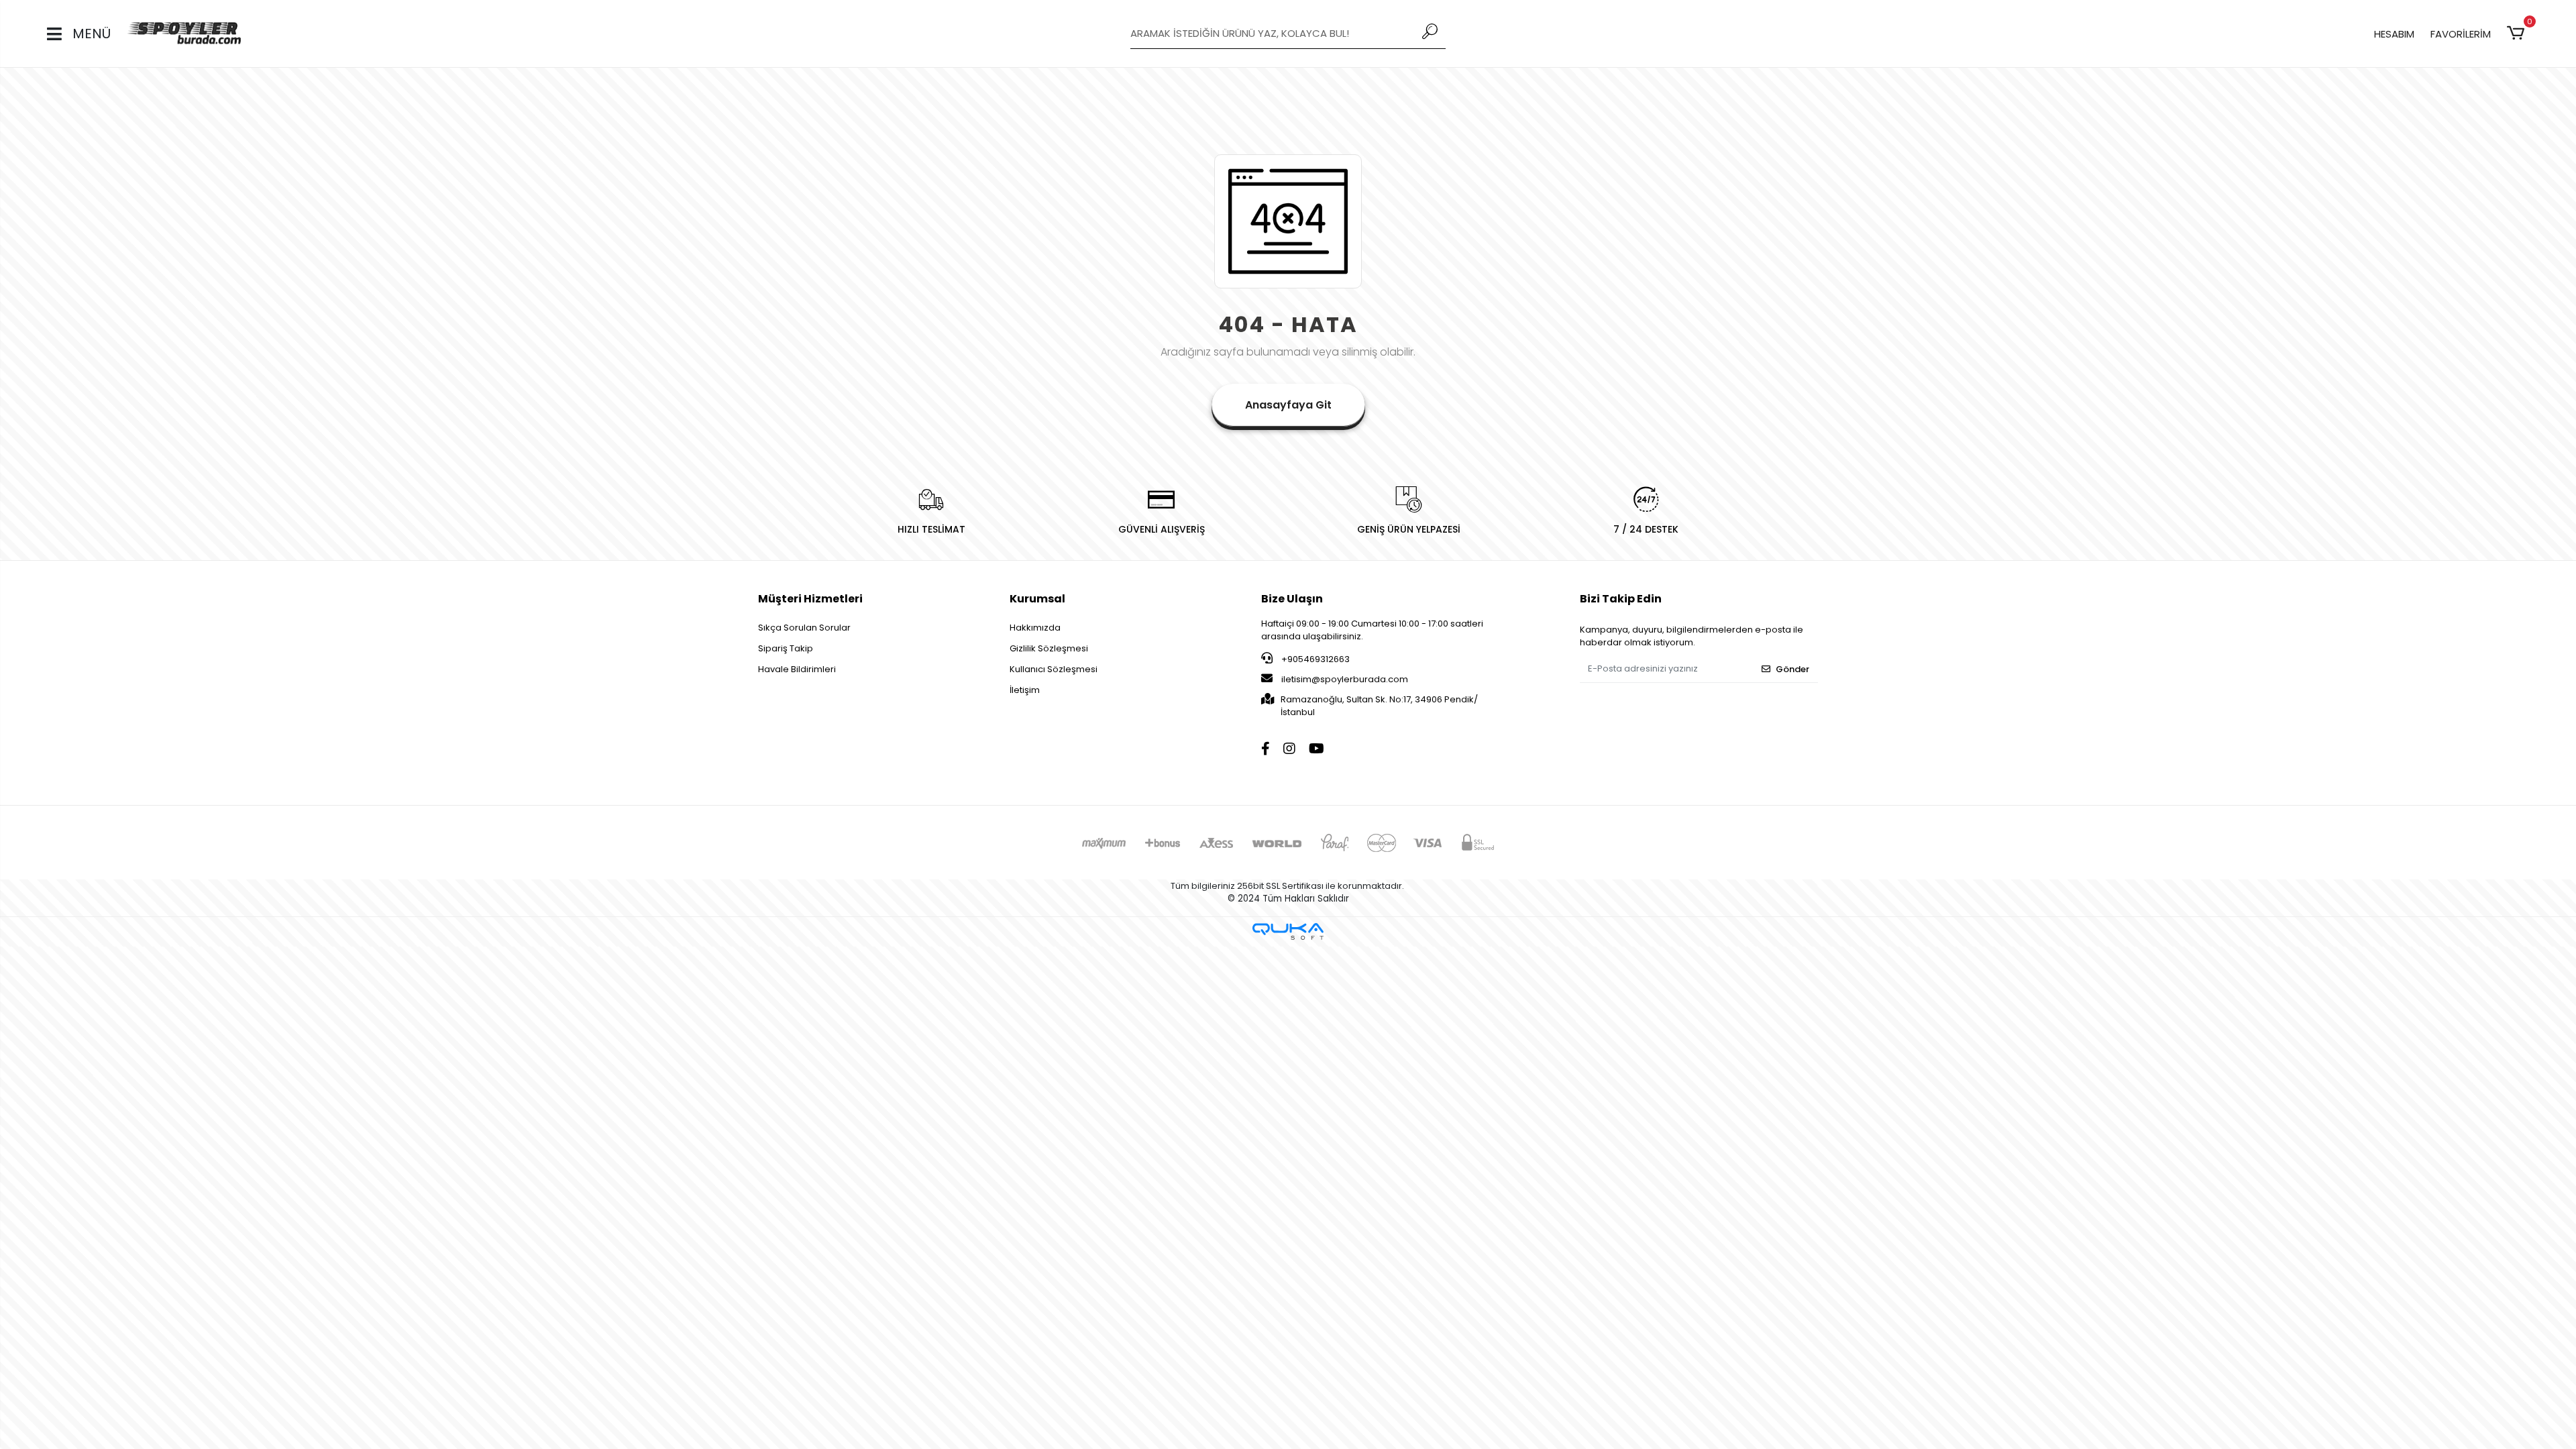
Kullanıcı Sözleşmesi (1054, 669)
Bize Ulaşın (1292, 599)
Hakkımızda (1035, 628)
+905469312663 (1314, 659)
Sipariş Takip (786, 648)
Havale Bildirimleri (797, 669)
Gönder (1792, 669)
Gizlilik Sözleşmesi (1049, 648)
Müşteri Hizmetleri (810, 599)
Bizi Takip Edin (1621, 599)
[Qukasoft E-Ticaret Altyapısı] (1288, 931)
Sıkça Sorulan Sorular (804, 628)
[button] (2518, 34)
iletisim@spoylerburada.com (1345, 679)
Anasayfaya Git (1288, 405)
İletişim (1025, 690)
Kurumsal (1037, 599)
